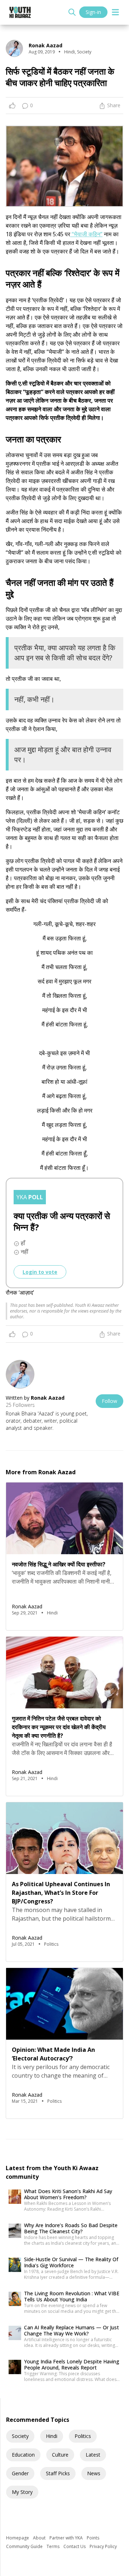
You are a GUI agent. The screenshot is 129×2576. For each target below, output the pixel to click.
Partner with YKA (67, 2538)
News (94, 2473)
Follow (109, 1401)
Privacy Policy (103, 2546)
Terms (54, 2546)
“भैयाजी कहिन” (86, 234)
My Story (22, 2492)
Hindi (52, 2436)
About (40, 2538)
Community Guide (25, 2546)
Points (93, 2538)
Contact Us (75, 2546)
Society (20, 2436)
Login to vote (40, 1272)
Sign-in (93, 12)
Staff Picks (58, 2473)
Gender (20, 2473)
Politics (83, 2436)
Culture (60, 2455)
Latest (93, 2455)
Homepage (18, 2538)
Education (23, 2455)
